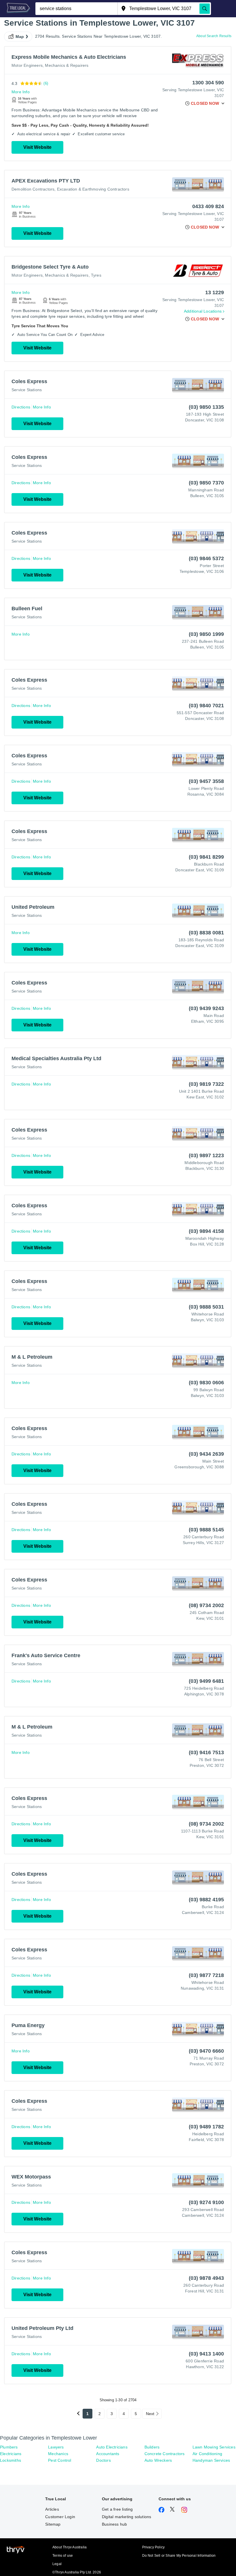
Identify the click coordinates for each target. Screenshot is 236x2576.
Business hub (114, 2524)
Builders (152, 2447)
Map (20, 37)
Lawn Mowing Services (214, 2447)
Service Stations (27, 390)
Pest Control (60, 2460)
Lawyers (56, 2447)
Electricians (11, 2454)
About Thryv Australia (70, 2547)
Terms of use (63, 2556)
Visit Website (37, 147)
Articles (52, 2509)
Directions (21, 407)
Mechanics (58, 2454)
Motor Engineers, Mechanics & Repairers (50, 65)
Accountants (108, 2454)
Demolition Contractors (33, 189)
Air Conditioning (207, 2454)
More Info (21, 92)
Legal (57, 2564)
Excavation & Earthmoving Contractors (93, 189)
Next (150, 2414)
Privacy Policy (154, 2547)
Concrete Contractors (165, 2454)
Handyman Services (211, 2460)
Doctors (103, 2460)
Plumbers (9, 2447)
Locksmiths (11, 2460)
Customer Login (60, 2517)
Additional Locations (203, 311)
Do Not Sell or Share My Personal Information (179, 2556)
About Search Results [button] (214, 36)
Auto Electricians (112, 2447)
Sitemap (53, 2524)
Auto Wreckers (158, 2460)
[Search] (205, 9)
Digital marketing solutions (126, 2517)
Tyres (96, 275)
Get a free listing (117, 2509)
